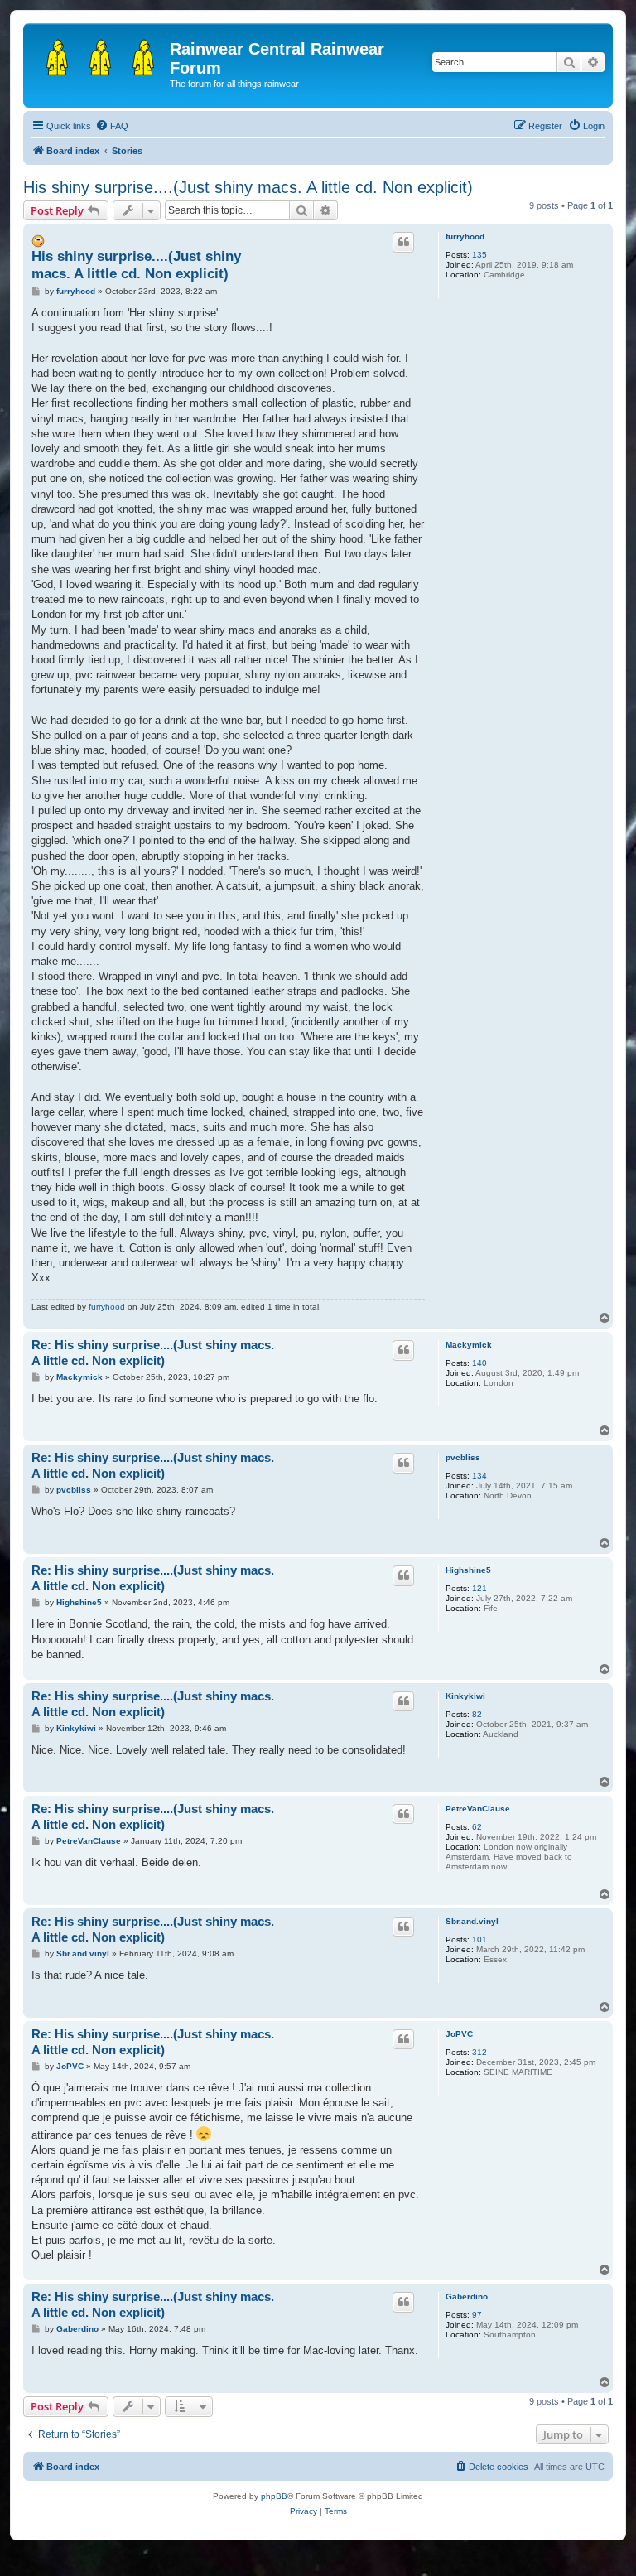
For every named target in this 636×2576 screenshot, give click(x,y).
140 (479, 1363)
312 (479, 2052)
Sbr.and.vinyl (472, 1921)
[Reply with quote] (403, 242)
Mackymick (469, 1345)
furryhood (465, 236)
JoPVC (459, 2034)
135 (479, 255)
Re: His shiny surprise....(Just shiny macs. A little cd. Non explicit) (153, 1353)
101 (479, 1939)
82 (477, 1714)
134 (479, 1476)
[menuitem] (112, 126)
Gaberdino (467, 2296)
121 (479, 1588)
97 (477, 2315)
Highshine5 (468, 1570)
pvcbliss (463, 1457)
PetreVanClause (478, 1809)
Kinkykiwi (465, 1696)
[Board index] (99, 54)
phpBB (274, 2496)
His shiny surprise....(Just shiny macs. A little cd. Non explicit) (248, 187)
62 (477, 1827)
